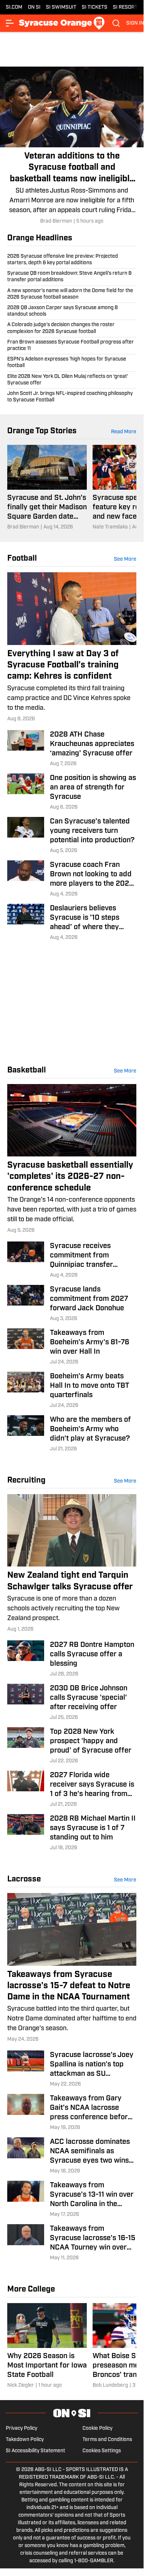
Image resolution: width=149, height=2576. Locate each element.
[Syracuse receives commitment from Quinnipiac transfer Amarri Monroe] (72, 1260)
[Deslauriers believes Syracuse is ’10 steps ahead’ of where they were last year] (72, 923)
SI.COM (14, 7)
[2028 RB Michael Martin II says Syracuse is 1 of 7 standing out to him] (72, 1833)
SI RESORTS (127, 7)
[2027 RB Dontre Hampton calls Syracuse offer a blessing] (72, 1659)
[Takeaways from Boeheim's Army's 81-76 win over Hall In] (72, 1347)
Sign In (135, 23)
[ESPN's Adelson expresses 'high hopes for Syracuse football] (72, 363)
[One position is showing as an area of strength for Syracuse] (72, 792)
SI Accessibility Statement (35, 2451)
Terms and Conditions (107, 2440)
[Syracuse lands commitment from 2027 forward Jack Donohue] (72, 1304)
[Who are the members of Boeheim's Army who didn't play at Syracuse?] (72, 1434)
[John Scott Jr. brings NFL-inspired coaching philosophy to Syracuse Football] (72, 396)
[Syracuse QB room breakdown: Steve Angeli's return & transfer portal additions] (72, 277)
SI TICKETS (95, 7)
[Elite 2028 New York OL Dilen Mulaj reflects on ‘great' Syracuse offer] (72, 380)
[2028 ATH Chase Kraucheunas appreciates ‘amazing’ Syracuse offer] (72, 749)
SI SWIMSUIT (61, 7)
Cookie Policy (97, 2429)
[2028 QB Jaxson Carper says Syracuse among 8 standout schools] (72, 311)
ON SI (34, 7)
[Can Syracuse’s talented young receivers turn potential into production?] (72, 836)
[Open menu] (10, 23)
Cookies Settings (102, 2451)
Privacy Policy (22, 2429)
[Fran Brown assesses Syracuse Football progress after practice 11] (72, 346)
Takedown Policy (25, 2440)
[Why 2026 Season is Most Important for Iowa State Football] (47, 2346)
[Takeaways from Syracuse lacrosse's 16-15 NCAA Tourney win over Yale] (72, 2243)
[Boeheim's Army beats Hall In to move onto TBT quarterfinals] (72, 1391)
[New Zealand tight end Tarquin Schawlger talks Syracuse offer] (72, 1564)
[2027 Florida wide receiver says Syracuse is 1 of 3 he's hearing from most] (72, 1789)
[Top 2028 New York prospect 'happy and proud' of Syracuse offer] (72, 1746)
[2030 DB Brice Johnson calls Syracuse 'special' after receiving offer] (72, 1703)
